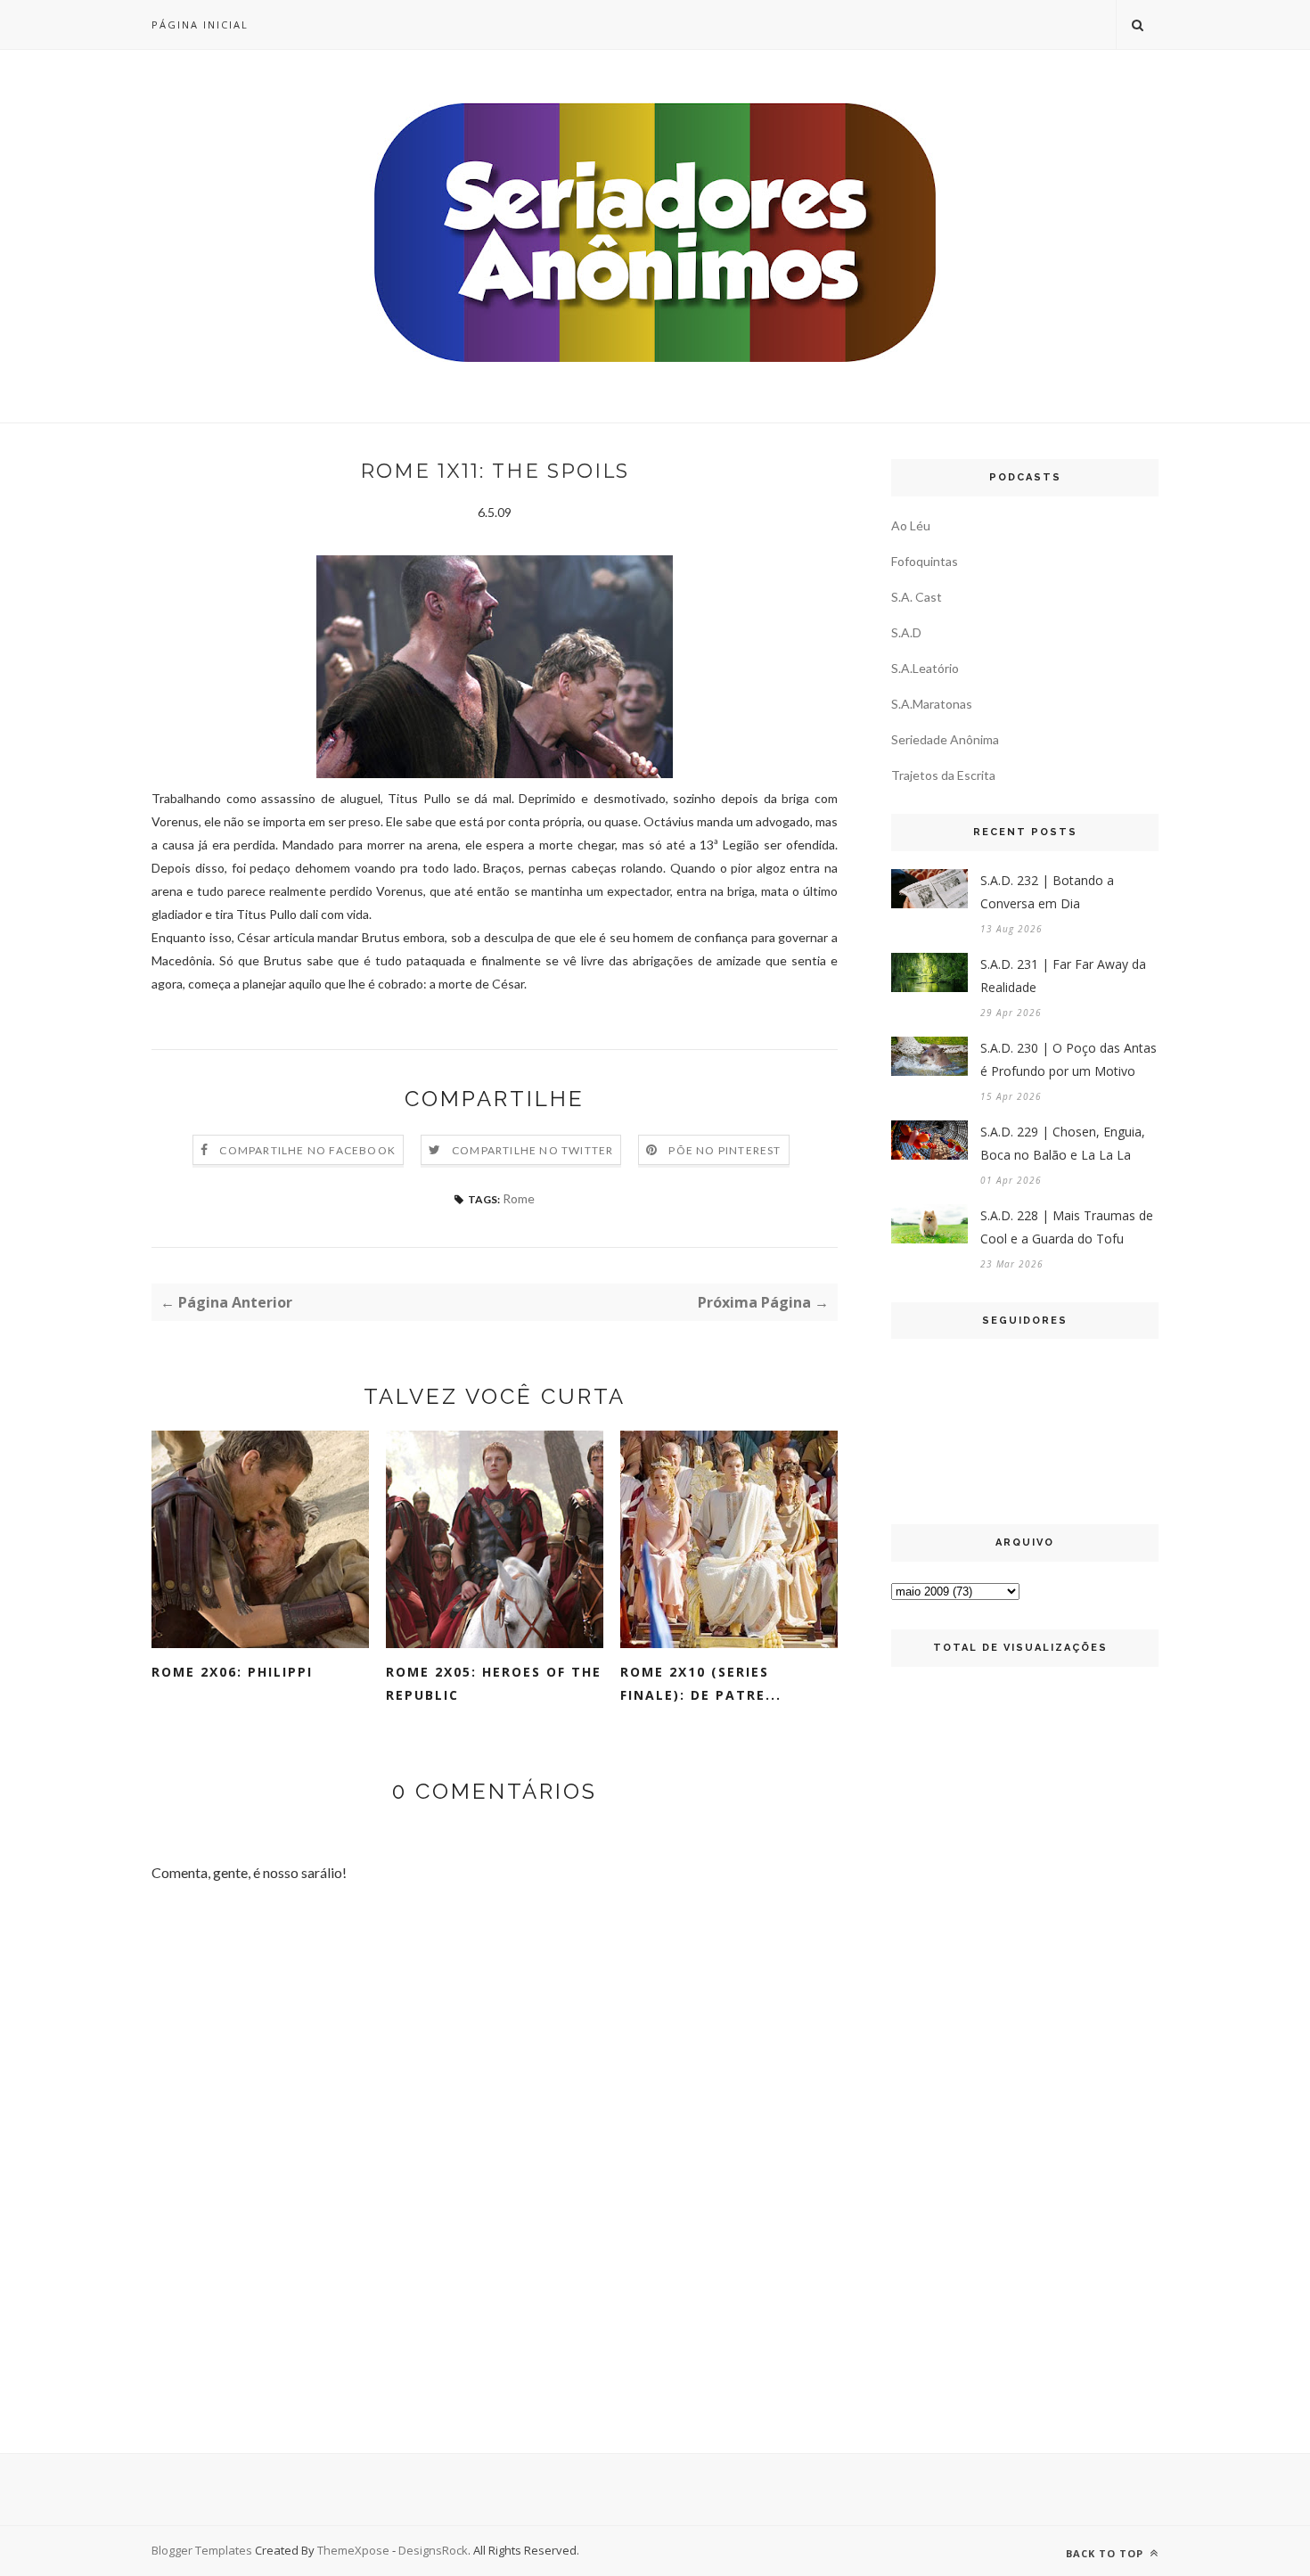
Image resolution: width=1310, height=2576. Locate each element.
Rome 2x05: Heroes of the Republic (494, 1683)
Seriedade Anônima (945, 739)
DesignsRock (433, 2550)
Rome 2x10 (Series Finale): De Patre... (701, 1683)
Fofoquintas (925, 561)
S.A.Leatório (925, 668)
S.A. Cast (917, 597)
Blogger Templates (202, 2550)
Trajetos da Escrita (943, 775)
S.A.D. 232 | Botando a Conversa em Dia (1047, 892)
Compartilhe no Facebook (307, 1150)
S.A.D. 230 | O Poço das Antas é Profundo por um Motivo (1068, 1059)
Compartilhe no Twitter (532, 1150)
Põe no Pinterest (725, 1150)
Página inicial (200, 25)
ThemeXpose (353, 2550)
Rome (519, 1198)
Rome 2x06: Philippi (232, 1672)
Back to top (1106, 2553)
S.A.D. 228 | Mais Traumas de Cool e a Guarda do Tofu (1067, 1227)
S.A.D (906, 632)
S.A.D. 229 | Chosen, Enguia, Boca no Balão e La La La (1063, 1143)
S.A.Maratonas (932, 704)
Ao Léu (911, 525)
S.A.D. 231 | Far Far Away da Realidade (1063, 976)
